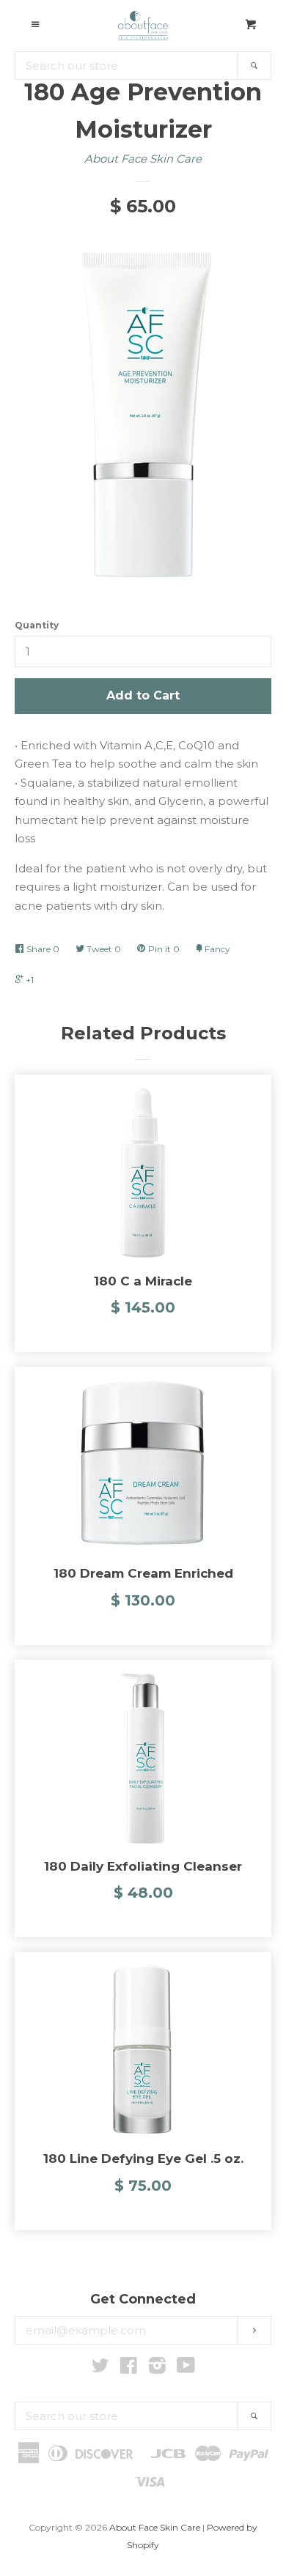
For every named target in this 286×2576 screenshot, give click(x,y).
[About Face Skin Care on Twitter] (100, 2368)
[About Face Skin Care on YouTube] (186, 2368)
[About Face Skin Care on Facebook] (129, 2368)
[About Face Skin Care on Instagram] (157, 2368)
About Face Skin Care (143, 159)
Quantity (37, 625)
